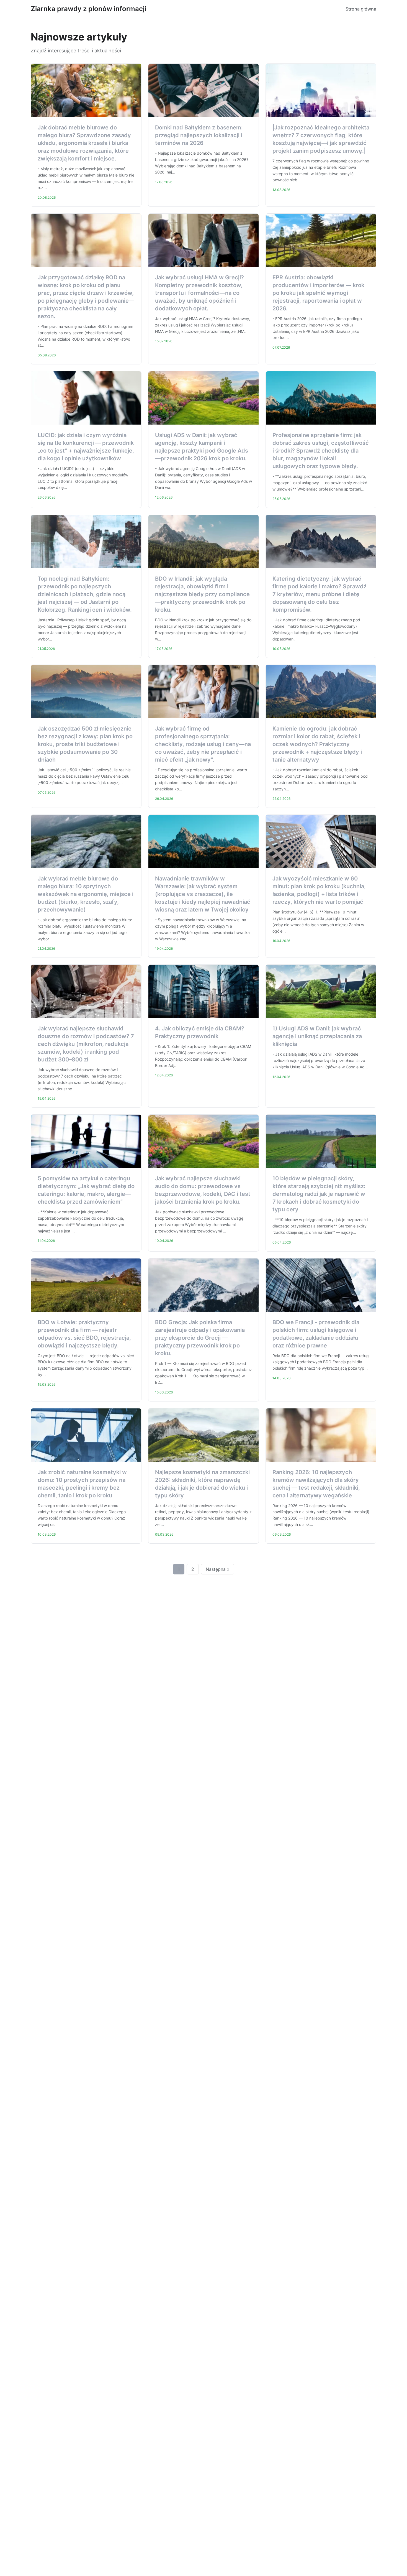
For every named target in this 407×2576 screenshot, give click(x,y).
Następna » (218, 1569)
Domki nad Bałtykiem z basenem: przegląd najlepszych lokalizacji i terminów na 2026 (199, 135)
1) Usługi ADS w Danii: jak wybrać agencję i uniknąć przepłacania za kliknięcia (317, 1036)
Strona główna (361, 9)
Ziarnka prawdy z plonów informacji (88, 9)
